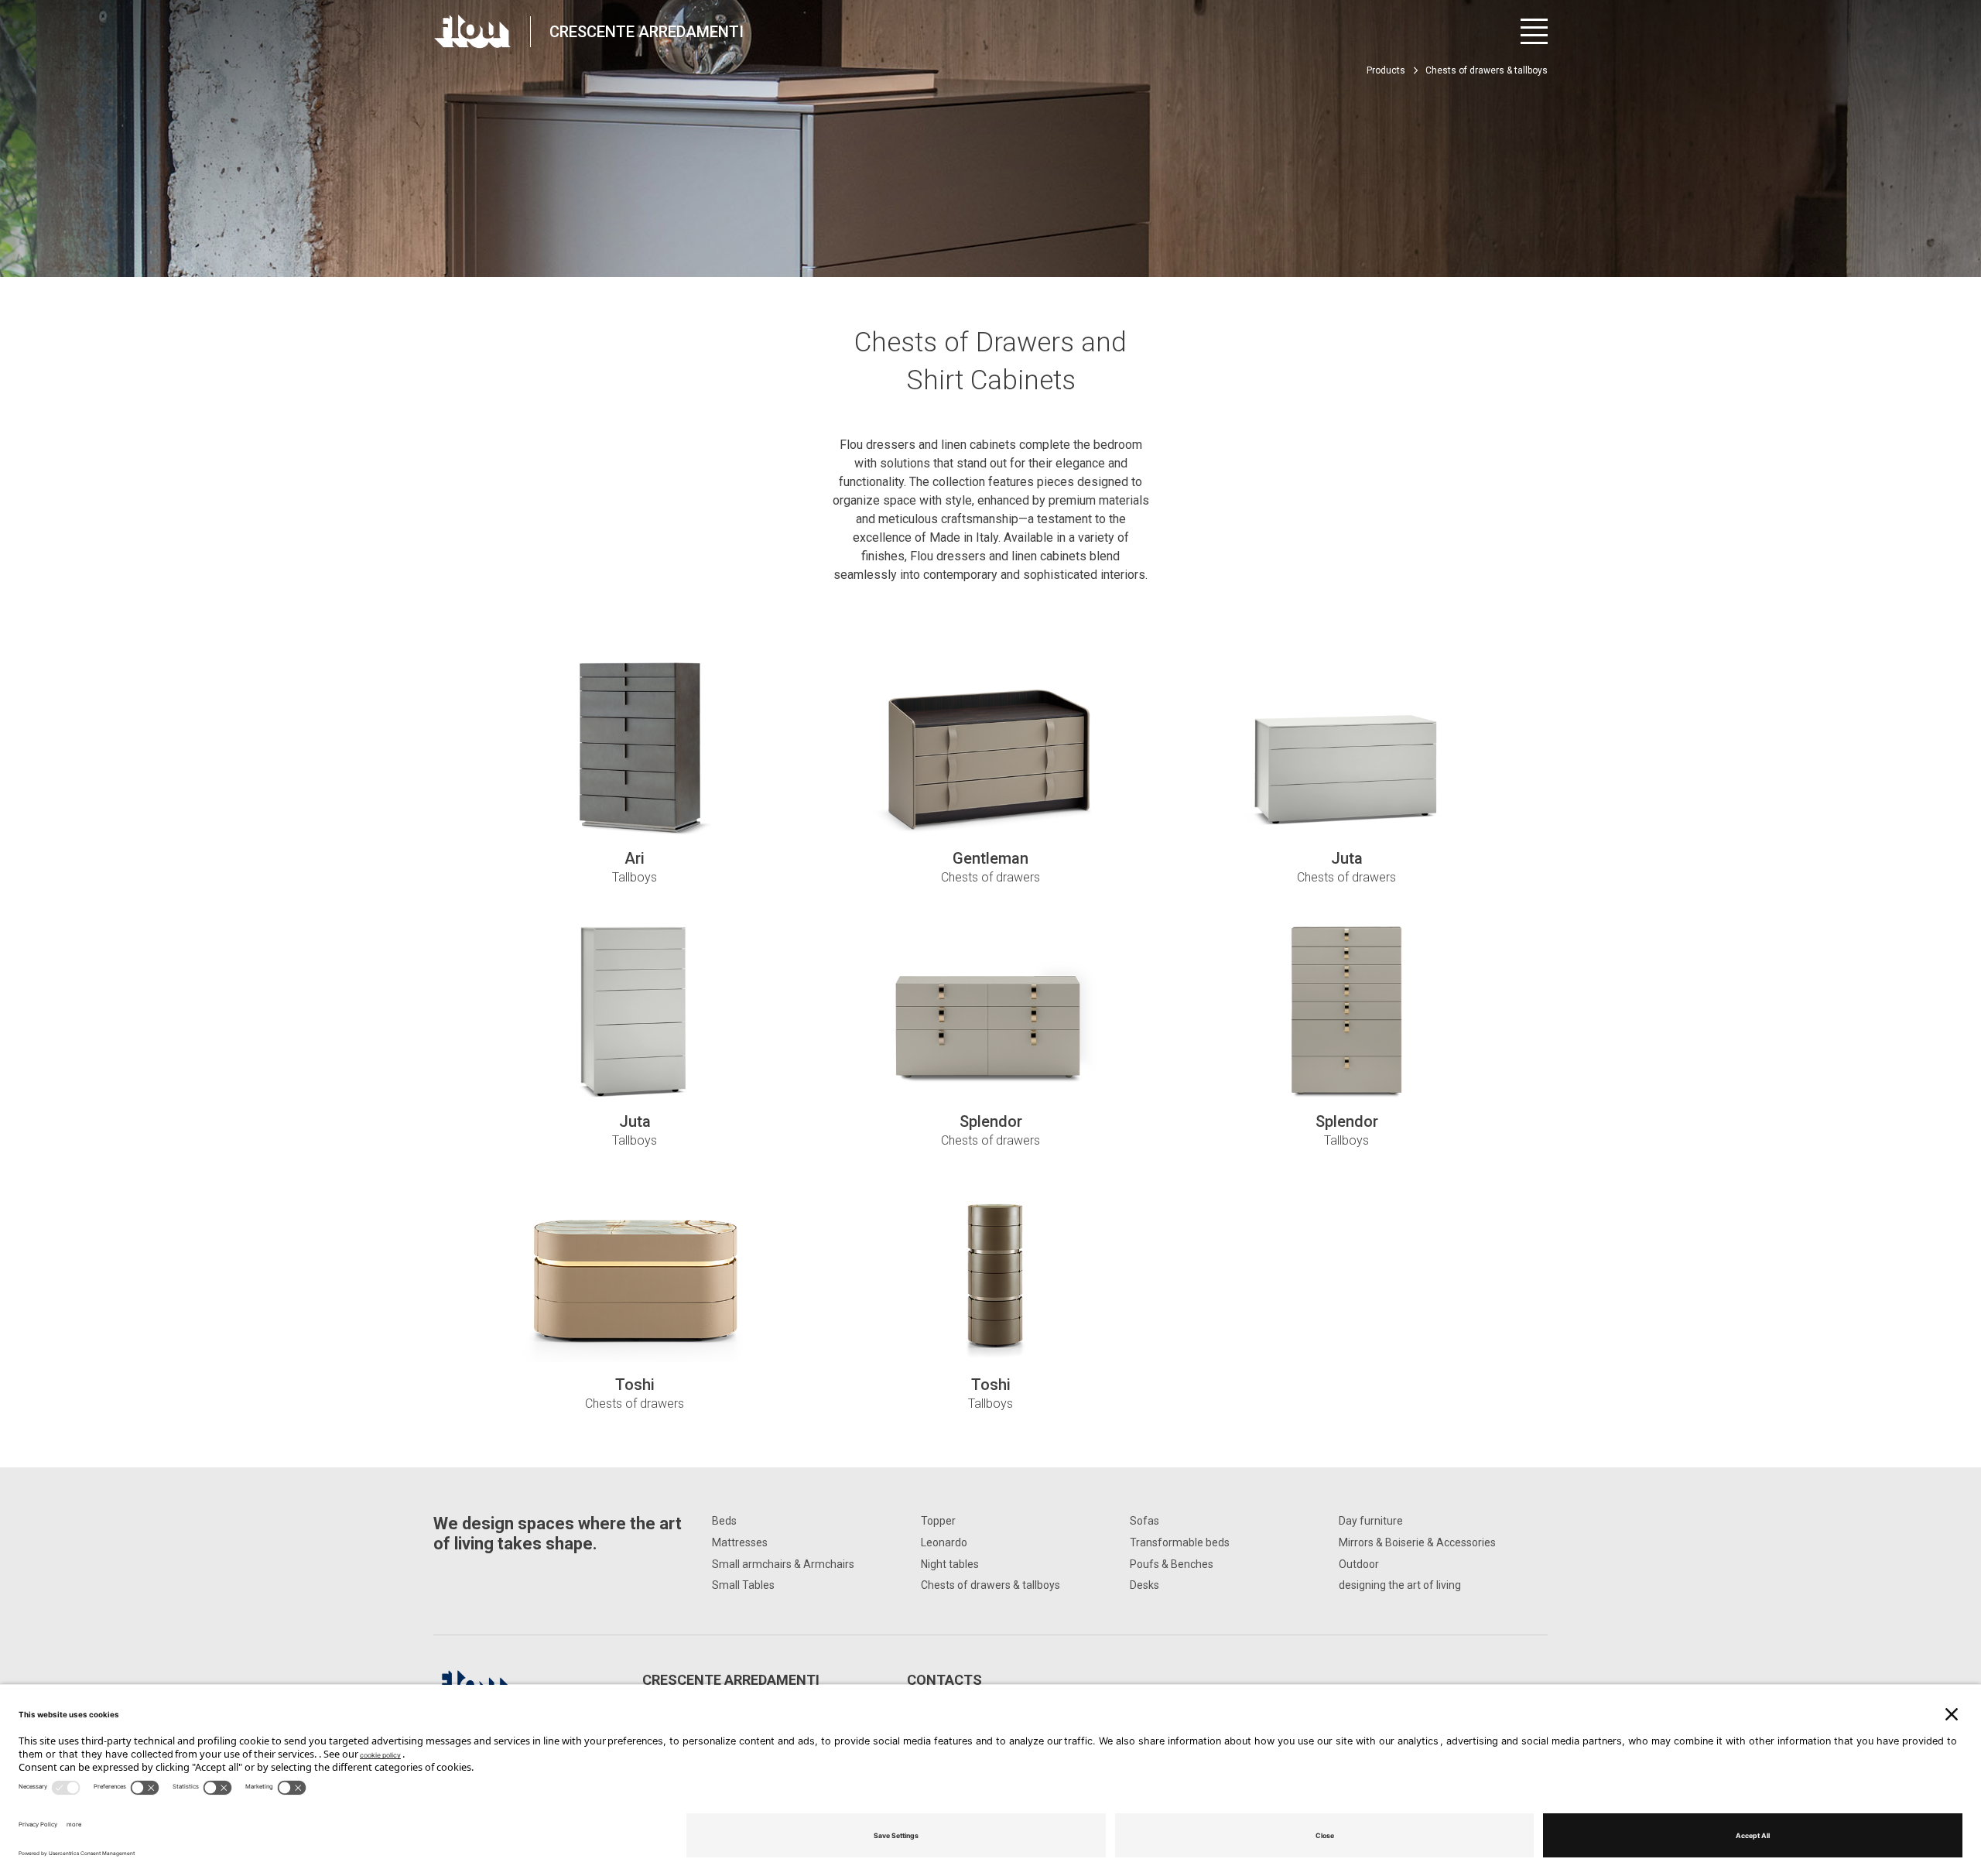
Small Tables (743, 1585)
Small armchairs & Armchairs (783, 1564)
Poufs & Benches (1172, 1564)
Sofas (1144, 1521)
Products (1386, 70)
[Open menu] (1534, 31)
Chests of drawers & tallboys (990, 1585)
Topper (938, 1521)
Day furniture (1371, 1521)
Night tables (950, 1564)
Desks (1144, 1585)
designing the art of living (1400, 1585)
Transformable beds (1180, 1542)
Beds (724, 1521)
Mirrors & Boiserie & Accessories (1417, 1542)
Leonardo (944, 1542)
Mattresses (740, 1542)
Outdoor (1359, 1564)
